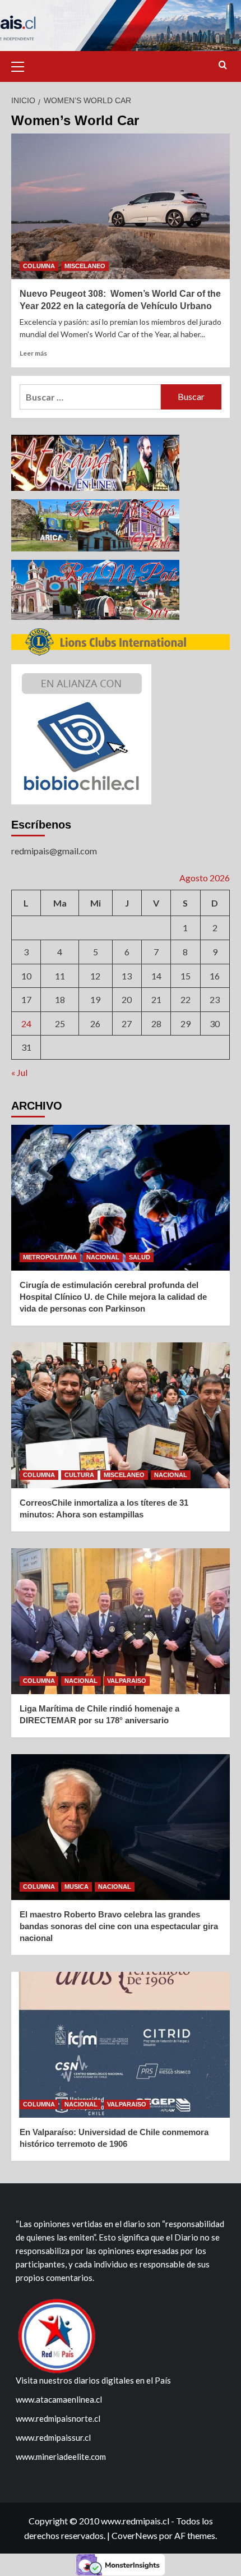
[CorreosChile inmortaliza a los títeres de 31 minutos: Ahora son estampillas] (121, 1415)
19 (95, 999)
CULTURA (79, 1475)
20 (127, 999)
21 (156, 999)
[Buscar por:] (90, 397)
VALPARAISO (127, 1681)
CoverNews (135, 2535)
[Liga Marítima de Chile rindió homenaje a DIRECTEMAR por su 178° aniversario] (121, 1621)
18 (60, 999)
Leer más (33, 353)
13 (127, 976)
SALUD (140, 1257)
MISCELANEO (85, 266)
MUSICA (77, 1887)
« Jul (19, 1072)
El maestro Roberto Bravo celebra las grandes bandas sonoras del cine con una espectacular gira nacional (119, 1926)
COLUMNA (39, 266)
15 (186, 976)
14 (156, 976)
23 (215, 999)
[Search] (223, 65)
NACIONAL (103, 1257)
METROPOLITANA (50, 1257)
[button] (22, 65)
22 (186, 999)
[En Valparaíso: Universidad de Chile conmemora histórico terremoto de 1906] (121, 2045)
